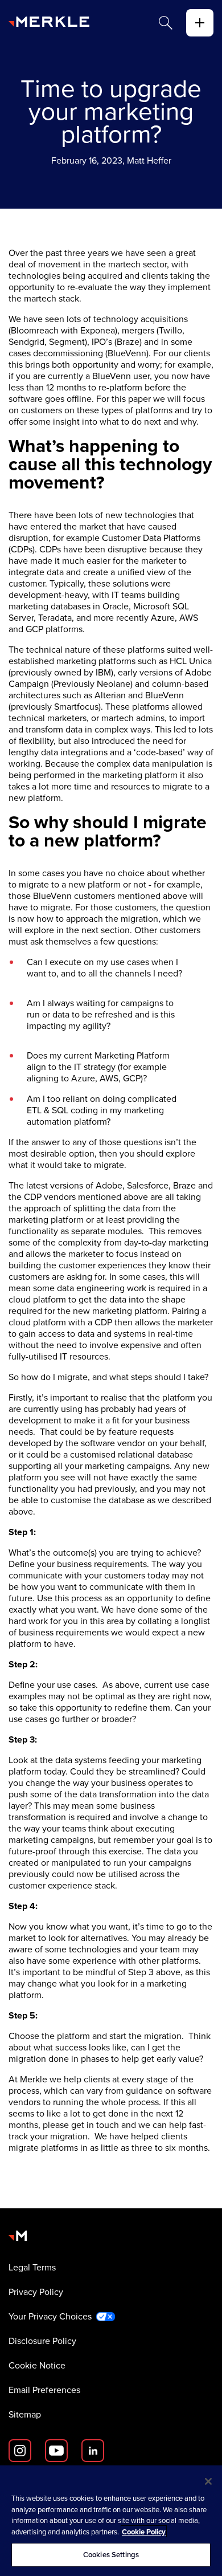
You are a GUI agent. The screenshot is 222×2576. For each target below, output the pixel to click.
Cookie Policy (144, 2532)
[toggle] (200, 23)
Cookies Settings (111, 2555)
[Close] (208, 2481)
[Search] (166, 23)
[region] (111, 2521)
